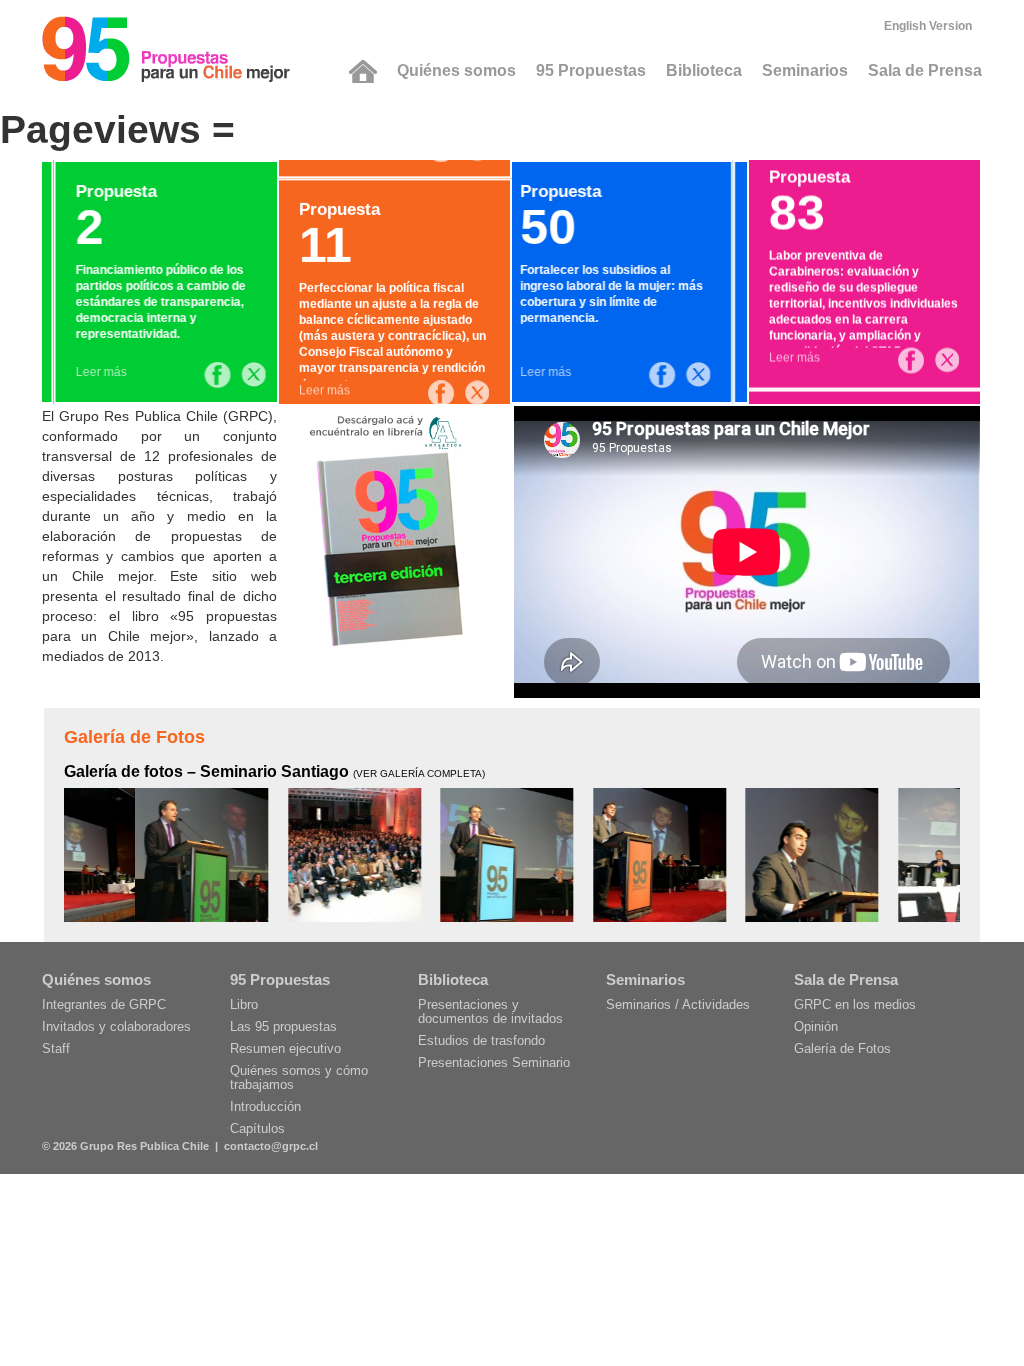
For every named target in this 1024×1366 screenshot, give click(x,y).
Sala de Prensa (925, 70)
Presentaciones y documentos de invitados (490, 1011)
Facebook (206, 375)
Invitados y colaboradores (116, 1026)
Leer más (89, 372)
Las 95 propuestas (283, 1026)
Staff (56, 1048)
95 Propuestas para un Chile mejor (166, 49)
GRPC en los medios (855, 1004)
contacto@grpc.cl (271, 1146)
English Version (928, 26)
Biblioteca (704, 70)
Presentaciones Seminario (494, 1062)
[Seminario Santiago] (130, 854)
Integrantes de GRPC (104, 1004)
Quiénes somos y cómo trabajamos (299, 1077)
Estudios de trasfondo (481, 1040)
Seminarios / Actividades (678, 1004)
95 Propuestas (591, 70)
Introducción (265, 1106)
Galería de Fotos (134, 737)
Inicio (363, 71)
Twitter (242, 375)
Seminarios (805, 70)
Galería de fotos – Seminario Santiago (274, 771)
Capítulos (257, 1128)
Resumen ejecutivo (285, 1048)
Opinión (816, 1026)
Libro (244, 1004)
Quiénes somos (456, 70)
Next (981, 850)
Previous (43, 850)
